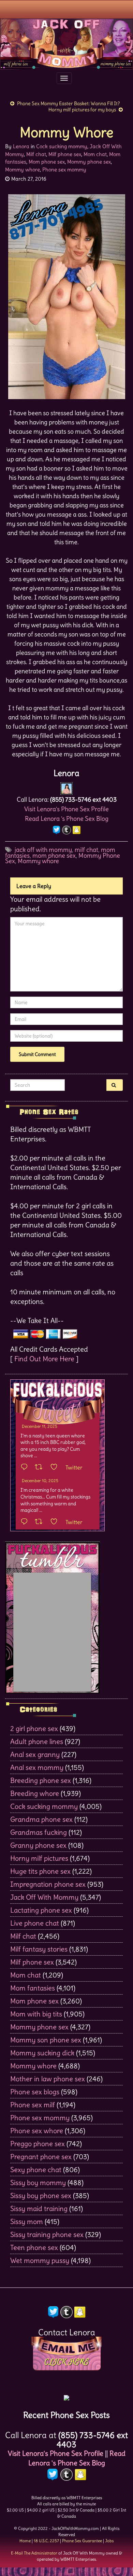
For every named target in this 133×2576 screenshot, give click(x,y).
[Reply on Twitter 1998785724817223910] (26, 1522)
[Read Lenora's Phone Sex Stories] (66, 2396)
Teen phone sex (34, 2247)
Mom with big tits (36, 2014)
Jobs (109, 2541)
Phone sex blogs (35, 2092)
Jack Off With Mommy (44, 1897)
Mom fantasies (33, 1988)
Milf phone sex (65, 154)
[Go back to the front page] (66, 44)
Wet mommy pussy (40, 2260)
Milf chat (36, 154)
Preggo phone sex (38, 2144)
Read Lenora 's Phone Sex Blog (67, 819)
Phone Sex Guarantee (82, 2541)
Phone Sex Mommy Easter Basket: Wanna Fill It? (68, 103)
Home (25, 2541)
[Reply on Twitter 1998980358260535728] (26, 1467)
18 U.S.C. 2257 (46, 2541)
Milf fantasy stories (39, 1949)
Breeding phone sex (41, 1780)
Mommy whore (23, 170)
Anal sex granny (35, 1754)
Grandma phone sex (41, 1819)
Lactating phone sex (41, 1910)
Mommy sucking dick (42, 2053)
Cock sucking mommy (62, 146)
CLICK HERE (66, 2362)
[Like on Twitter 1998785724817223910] (56, 1522)
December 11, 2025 (40, 1426)
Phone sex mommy (64, 170)
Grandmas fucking (39, 1832)
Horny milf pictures (39, 1858)
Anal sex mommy (37, 1767)
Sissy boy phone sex (41, 2195)
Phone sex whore (37, 2131)
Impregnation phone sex (48, 1884)
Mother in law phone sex (48, 2079)
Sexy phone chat (36, 2170)
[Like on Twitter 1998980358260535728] (56, 1467)
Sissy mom (27, 2221)
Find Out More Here (44, 1359)
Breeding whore (35, 1793)
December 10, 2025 (40, 1481)
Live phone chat (35, 1923)
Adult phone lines (37, 1741)
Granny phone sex (38, 1845)
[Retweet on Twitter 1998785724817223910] (41, 1522)
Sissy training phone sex (47, 2234)
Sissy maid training (39, 2208)
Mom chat (95, 154)
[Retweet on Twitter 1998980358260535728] (41, 1467)
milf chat (86, 850)
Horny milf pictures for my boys (82, 110)
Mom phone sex (47, 162)
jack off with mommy (43, 850)
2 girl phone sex (34, 1728)
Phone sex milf (33, 2105)
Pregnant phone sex (41, 2157)
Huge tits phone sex (40, 1871)
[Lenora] (66, 787)
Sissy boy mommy (38, 2183)
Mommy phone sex (89, 162)
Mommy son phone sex (46, 2040)
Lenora (21, 146)
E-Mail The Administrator (34, 2553)
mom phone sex (54, 855)
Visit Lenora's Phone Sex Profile (66, 809)
